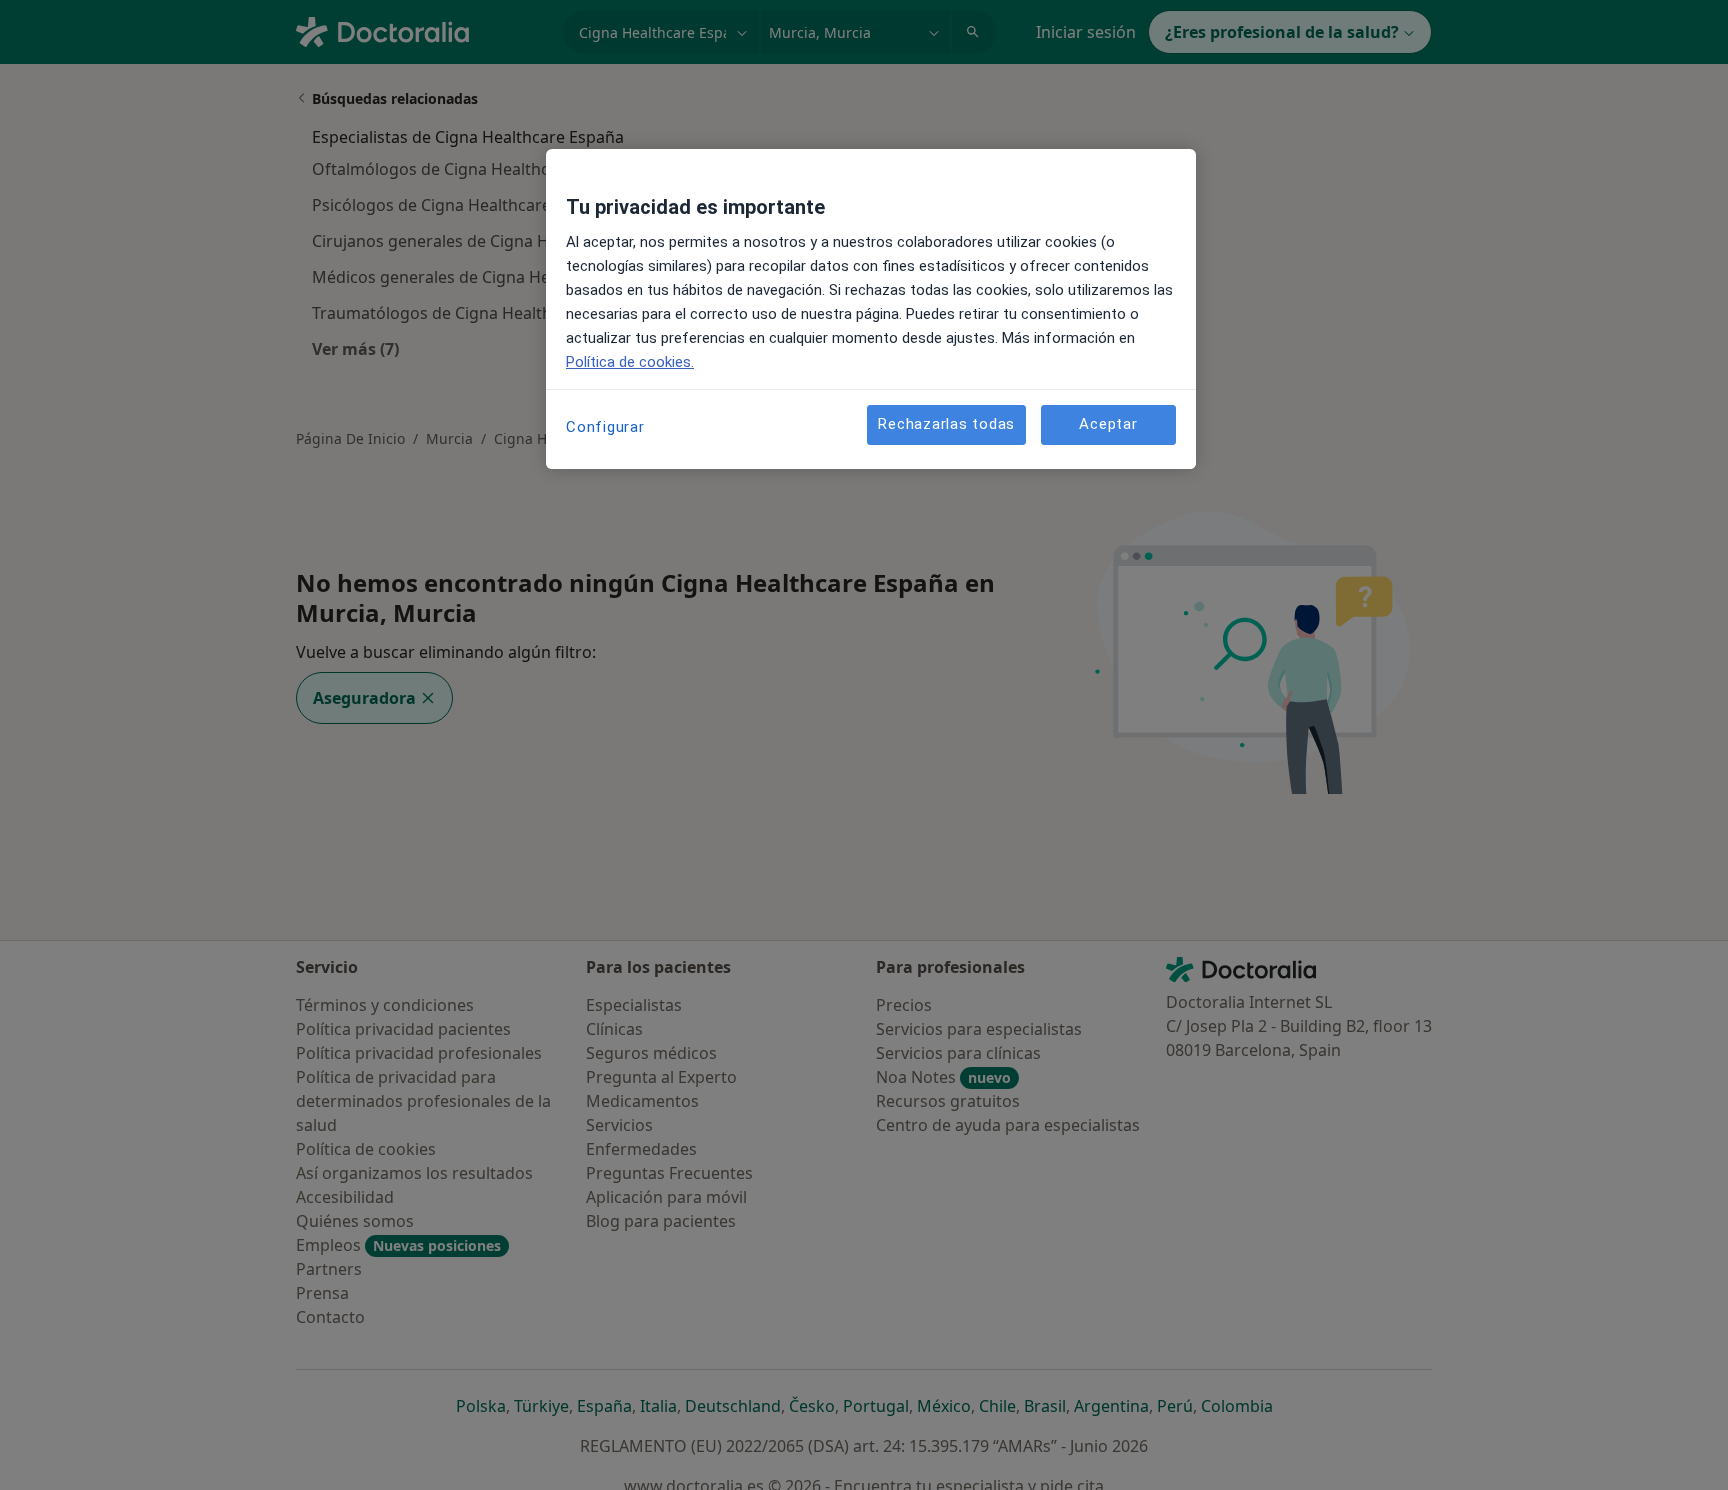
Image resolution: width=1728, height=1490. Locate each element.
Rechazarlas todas (946, 425)
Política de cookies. (630, 362)
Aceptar (1108, 425)
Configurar (605, 427)
